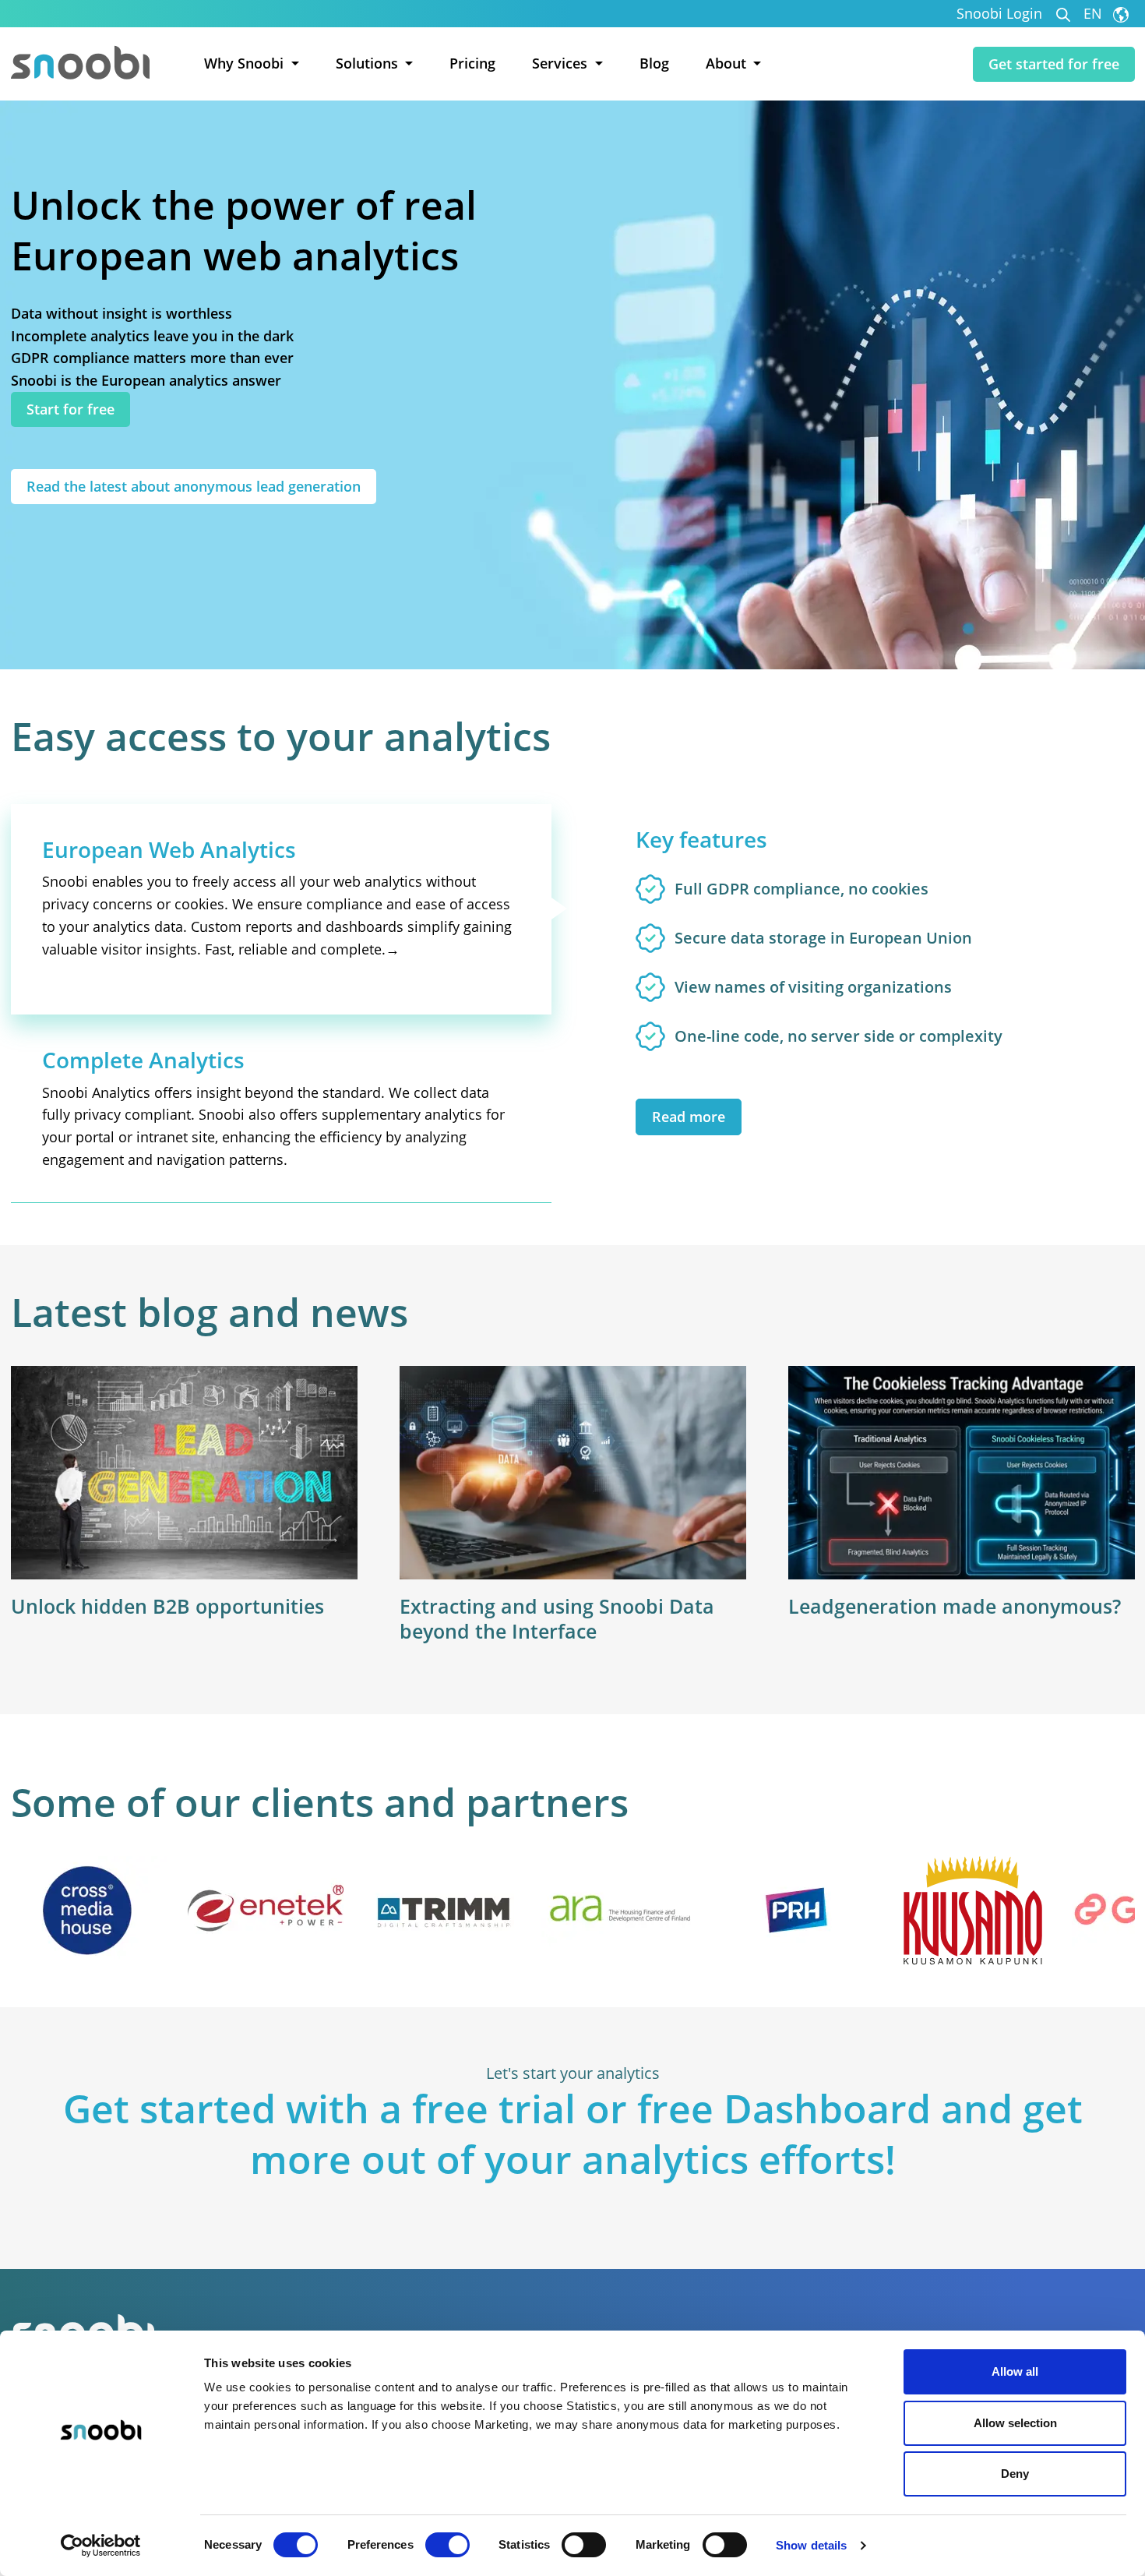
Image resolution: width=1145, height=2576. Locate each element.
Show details (811, 2545)
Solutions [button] (369, 63)
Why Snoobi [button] (246, 63)
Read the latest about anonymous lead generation (194, 486)
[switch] (447, 2545)
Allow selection (1015, 2423)
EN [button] (1095, 14)
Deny (1015, 2474)
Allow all (1015, 2371)
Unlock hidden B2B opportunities (167, 1606)
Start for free (70, 409)
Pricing (472, 63)
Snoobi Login (999, 14)
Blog (654, 63)
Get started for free (1054, 64)
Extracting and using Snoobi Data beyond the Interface (557, 1619)
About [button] (728, 63)
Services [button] (562, 63)
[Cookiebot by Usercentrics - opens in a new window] (101, 2546)
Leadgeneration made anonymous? (955, 1606)
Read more (689, 1117)
